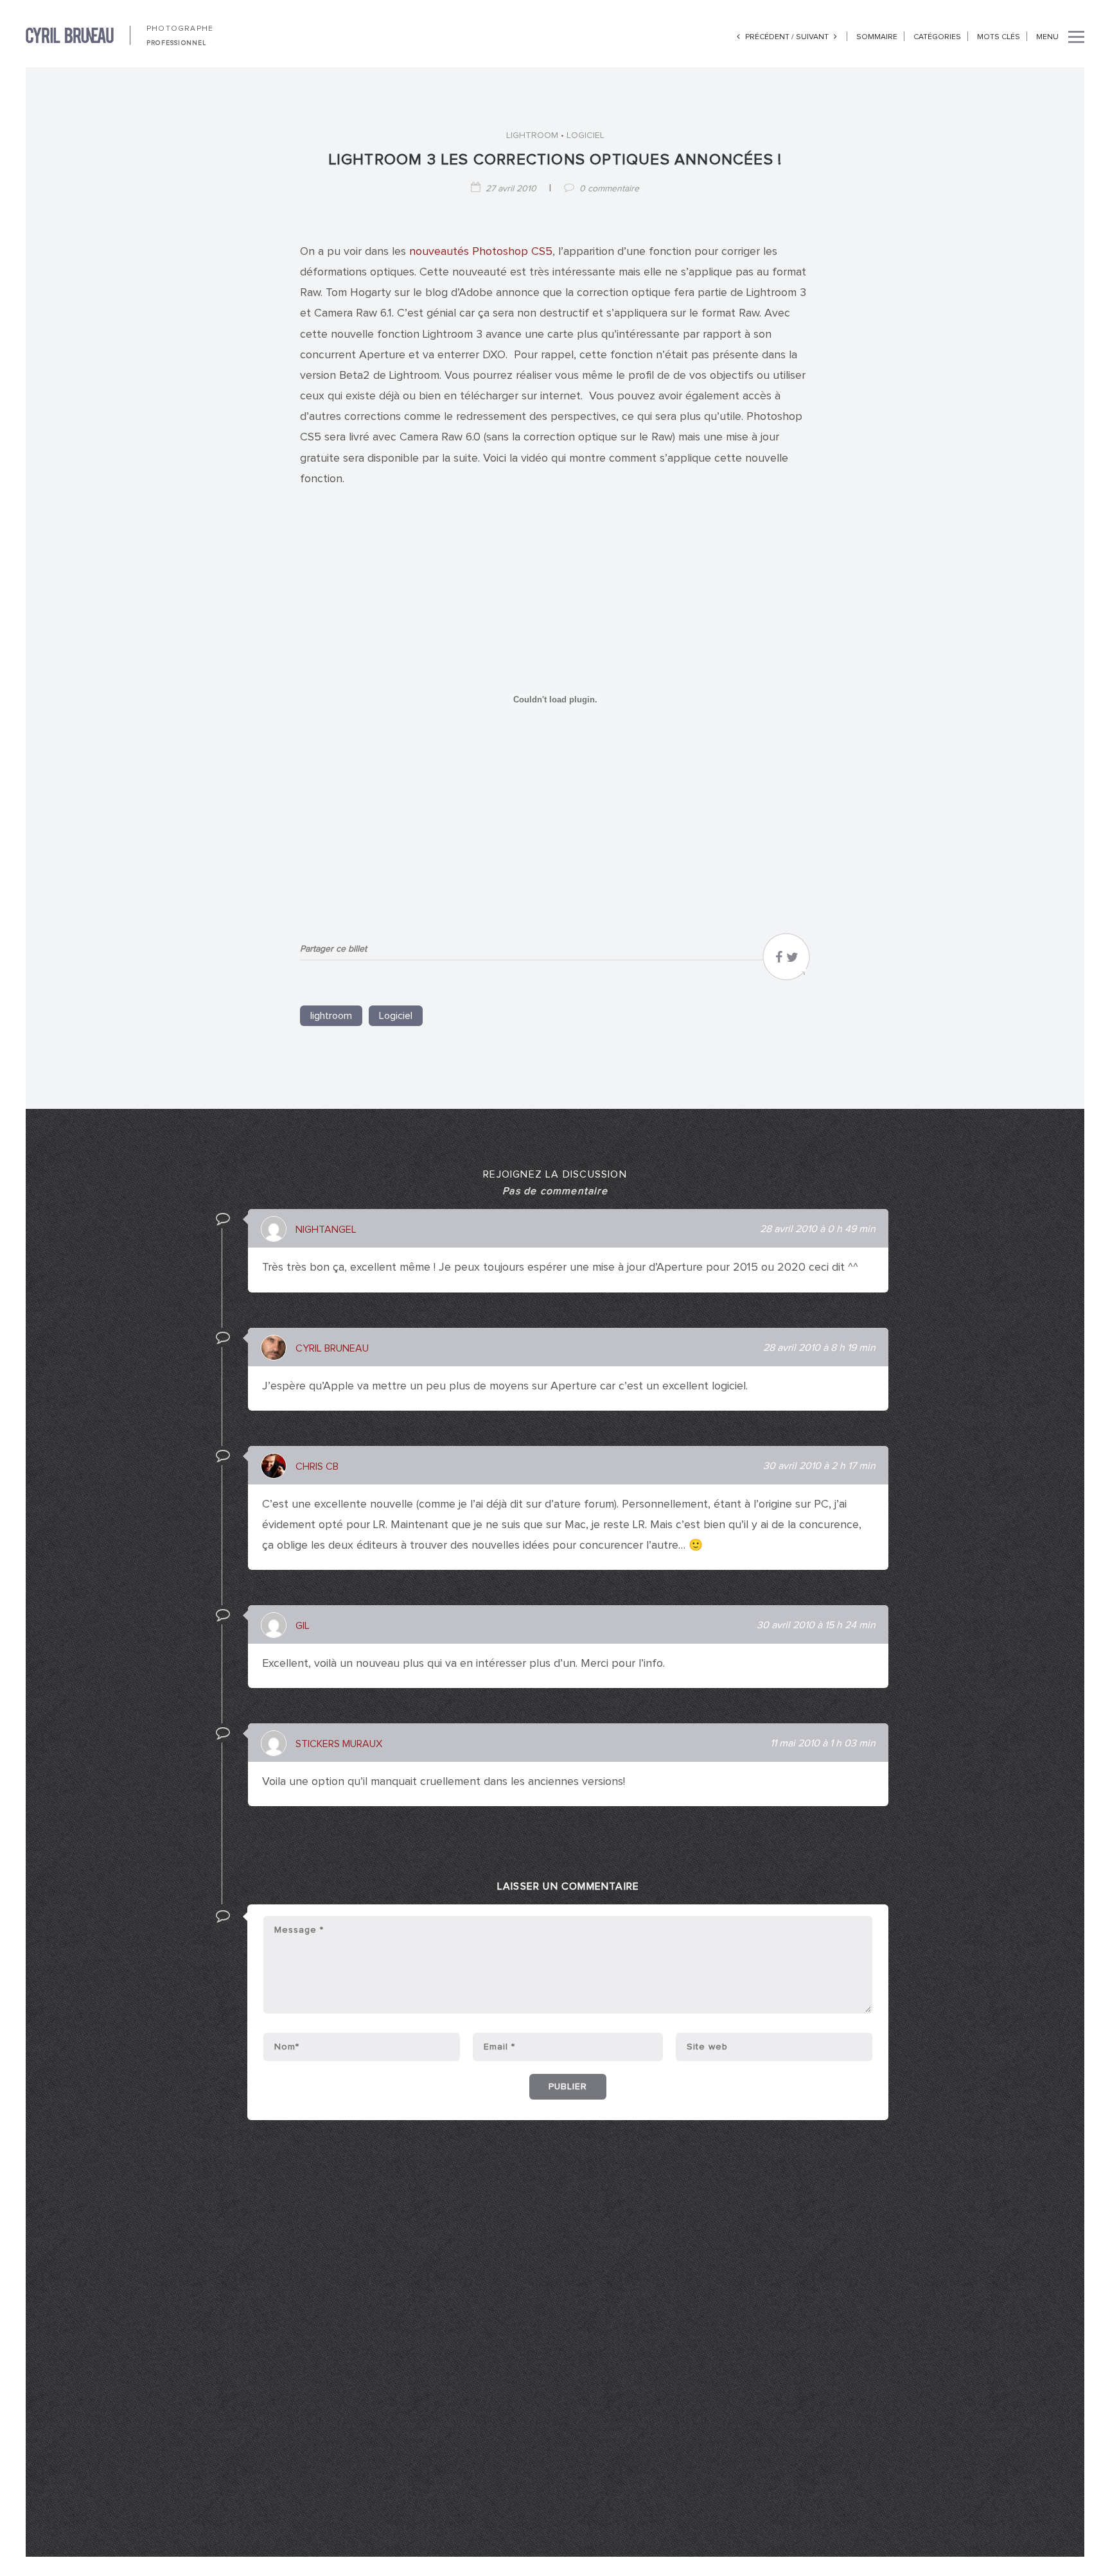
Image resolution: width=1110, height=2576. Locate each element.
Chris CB (317, 1466)
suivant (813, 37)
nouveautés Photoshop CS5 (481, 252)
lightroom (532, 135)
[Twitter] (792, 961)
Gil (303, 1626)
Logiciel (586, 135)
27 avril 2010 (511, 189)
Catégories (937, 37)
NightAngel (326, 1230)
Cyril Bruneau (332, 1348)
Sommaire (877, 37)
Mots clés (999, 37)
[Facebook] (779, 961)
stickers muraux (339, 1744)
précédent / (770, 37)
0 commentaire (609, 189)
